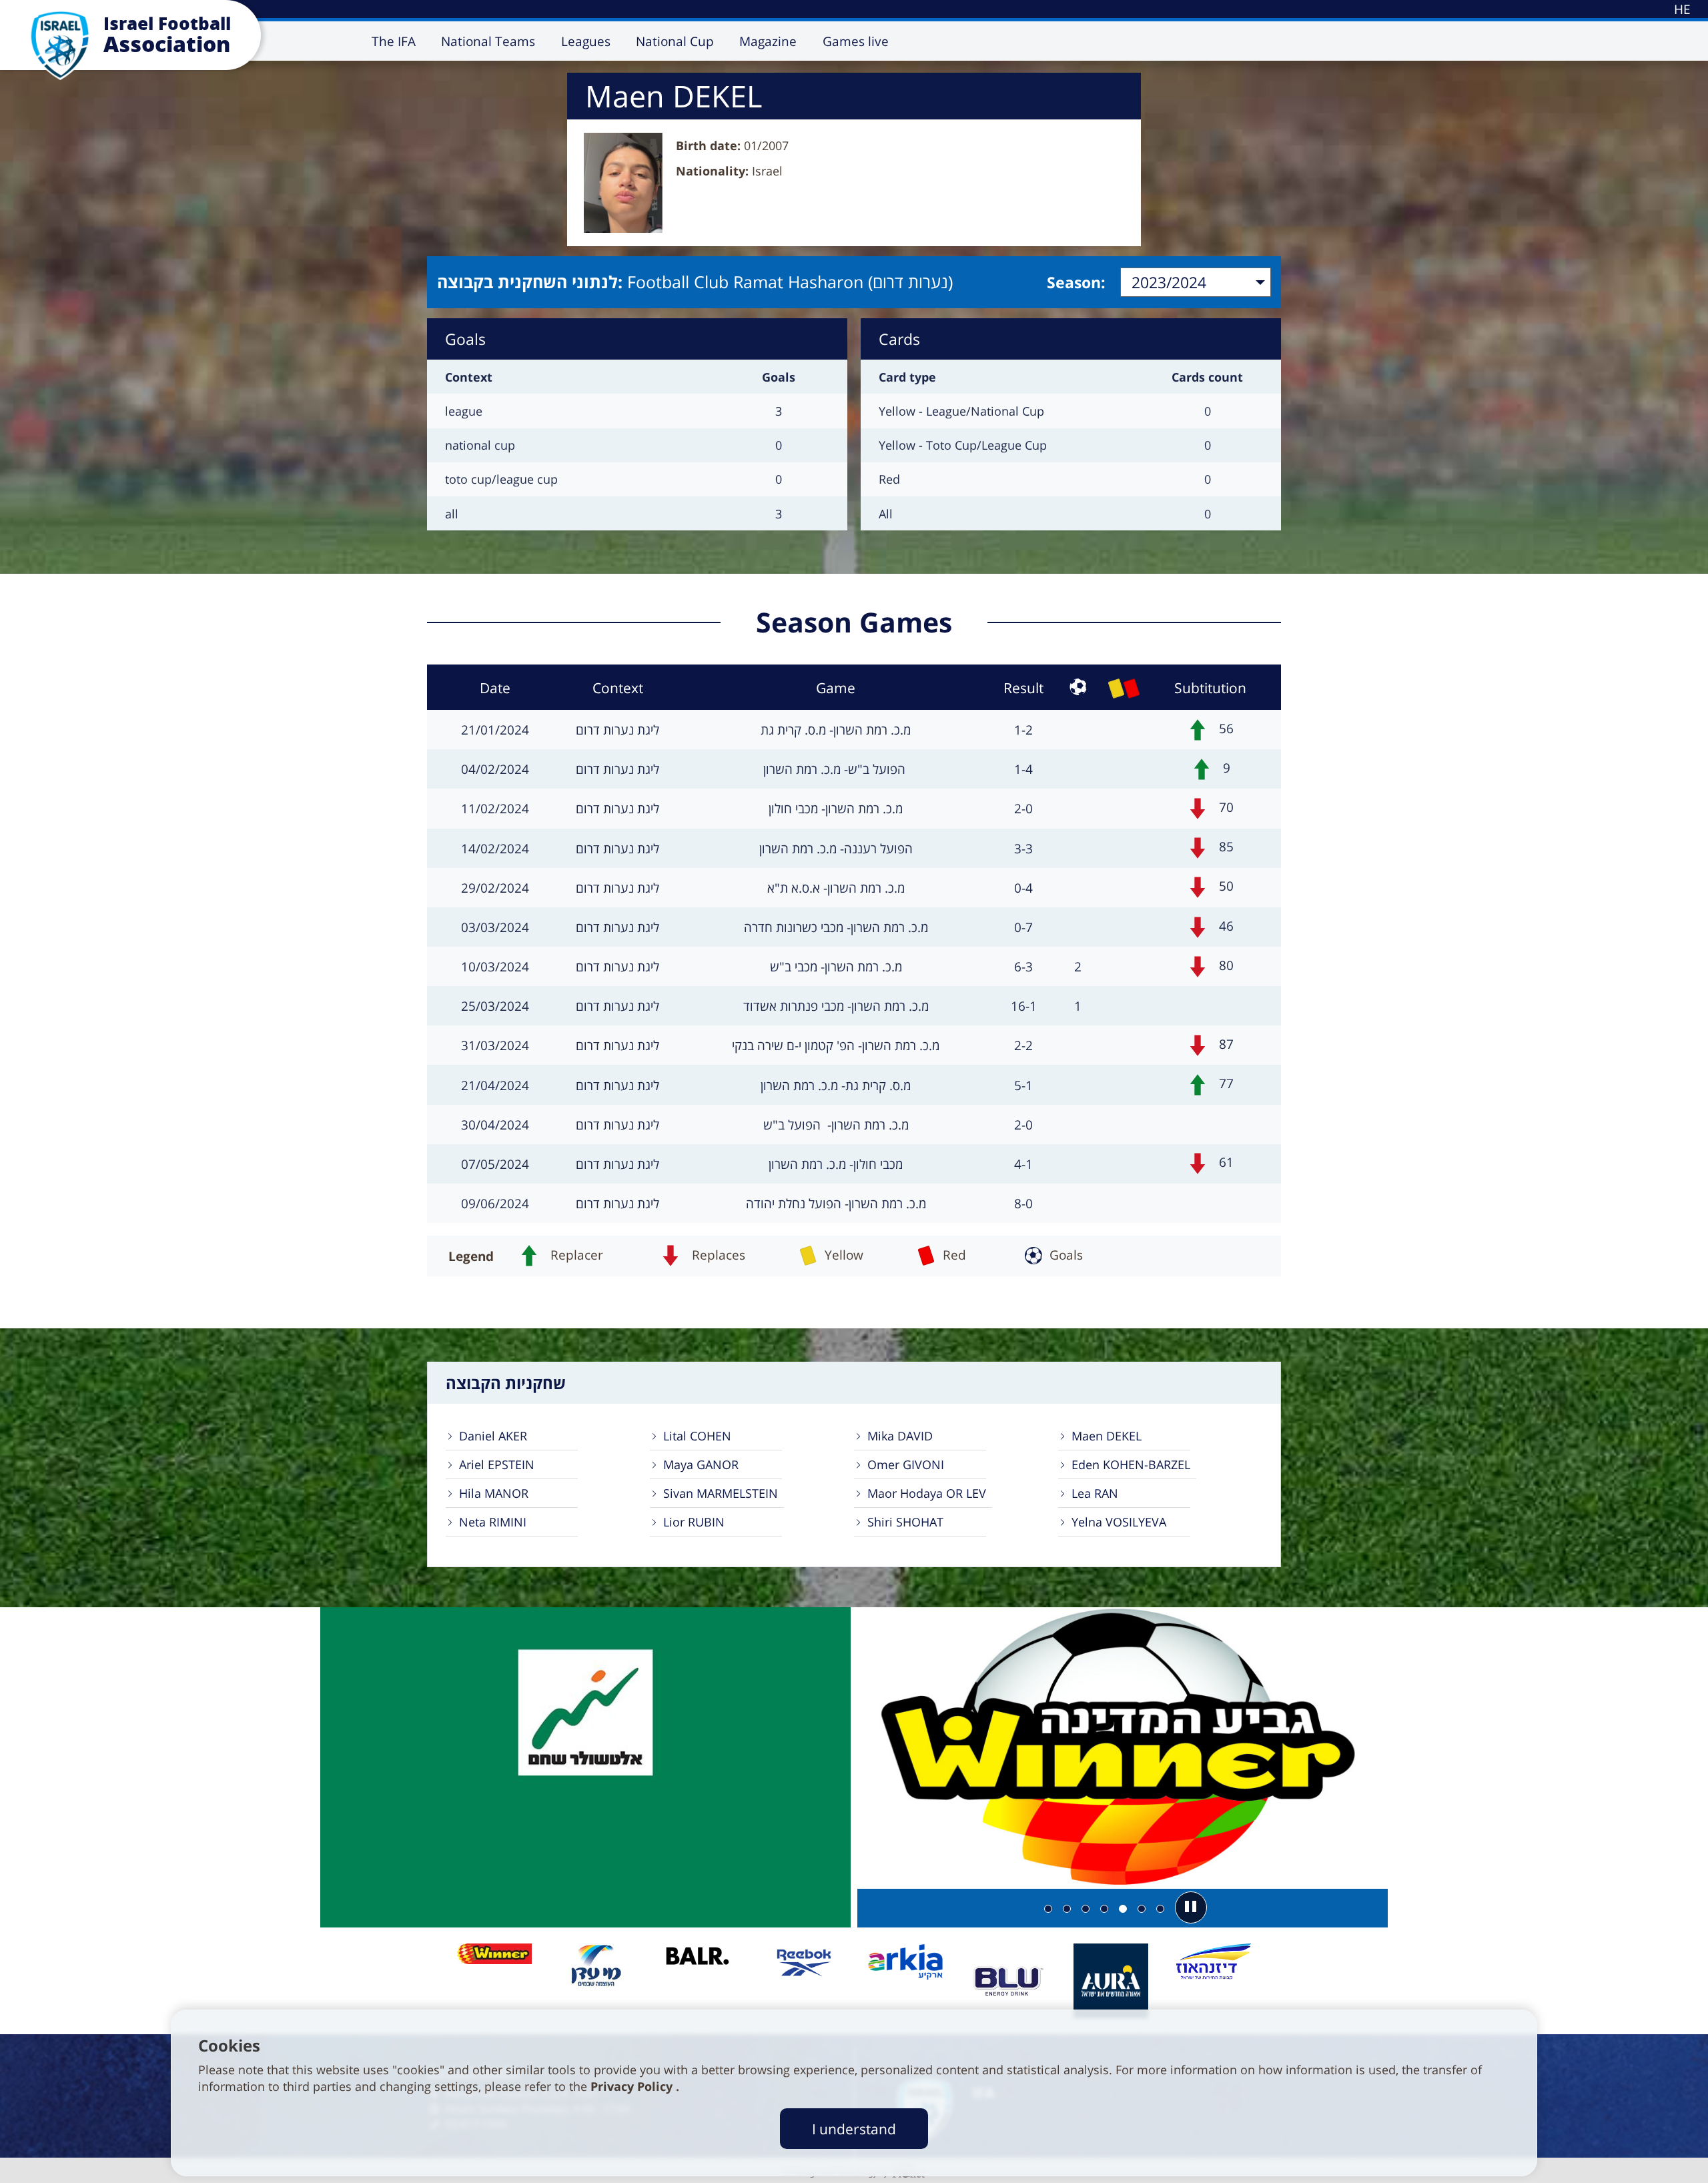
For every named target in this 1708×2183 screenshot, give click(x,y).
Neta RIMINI (493, 1522)
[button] (1191, 1907)
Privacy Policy (633, 2086)
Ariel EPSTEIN (497, 1464)
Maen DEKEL (1107, 1436)
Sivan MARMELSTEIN (721, 1493)
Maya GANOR (701, 1464)
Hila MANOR (494, 1493)
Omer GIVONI (906, 1464)
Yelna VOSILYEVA (1119, 1522)
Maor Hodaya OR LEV (927, 1493)
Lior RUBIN (694, 1522)
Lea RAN (1095, 1493)
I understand (854, 2129)
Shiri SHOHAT (905, 1522)
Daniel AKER (493, 1436)
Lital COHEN (697, 1436)
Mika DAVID (900, 1436)
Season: (1076, 282)
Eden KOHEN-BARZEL (1131, 1464)
